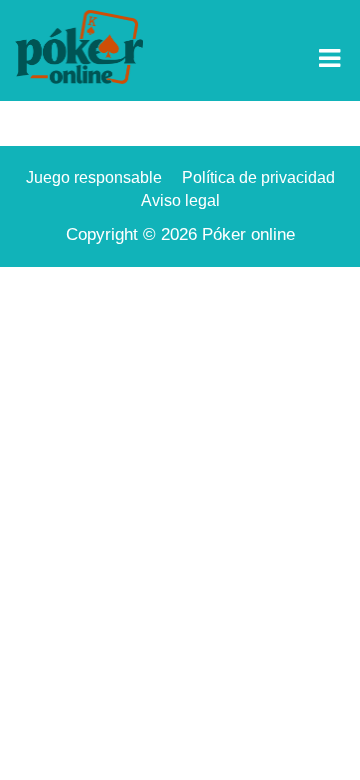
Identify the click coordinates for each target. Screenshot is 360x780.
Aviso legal (180, 200)
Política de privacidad (258, 177)
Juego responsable (94, 177)
